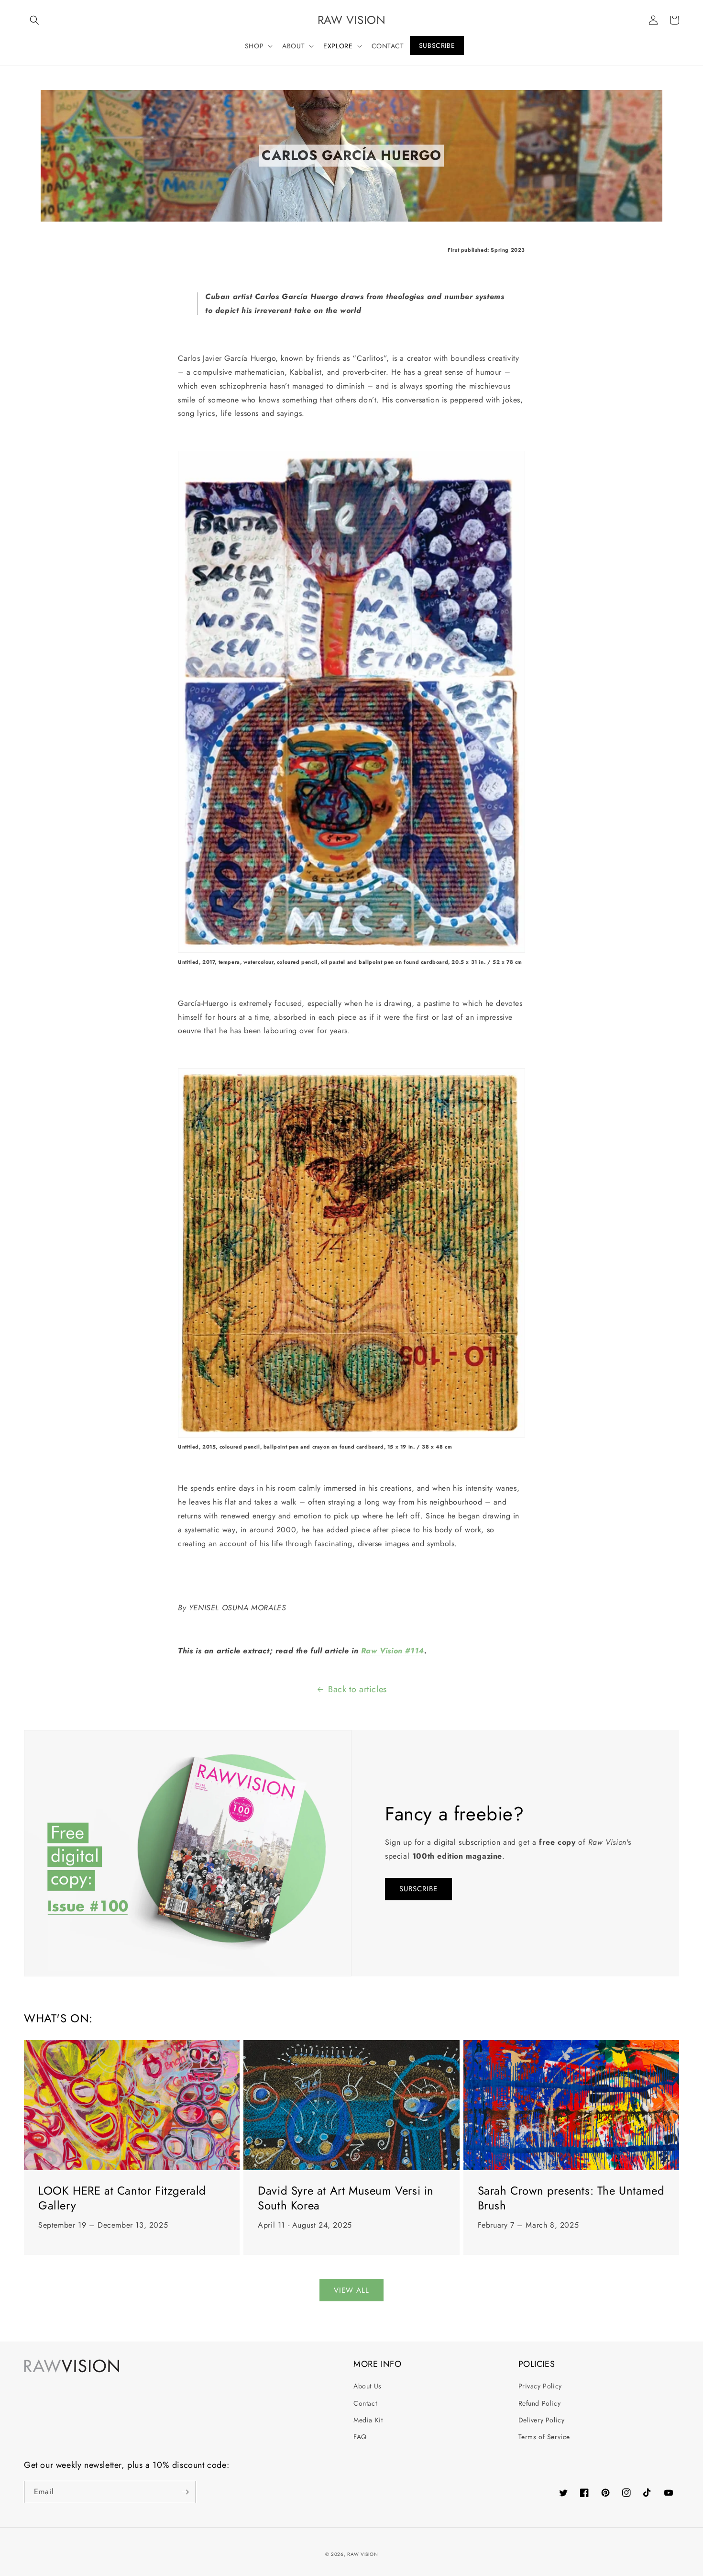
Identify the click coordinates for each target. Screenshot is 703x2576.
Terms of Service (544, 2437)
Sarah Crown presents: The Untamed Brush (571, 2198)
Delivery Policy (542, 2420)
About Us (368, 2386)
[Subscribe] (185, 2492)
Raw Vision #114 (393, 1651)
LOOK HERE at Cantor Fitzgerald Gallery (122, 2198)
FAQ (360, 2437)
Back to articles (357, 1689)
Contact (365, 2403)
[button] (34, 20)
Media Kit (368, 2420)
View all (351, 2290)
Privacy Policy (540, 2386)
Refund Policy (540, 2403)
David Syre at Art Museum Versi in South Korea (346, 2198)
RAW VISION (362, 2554)
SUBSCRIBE (418, 1889)
